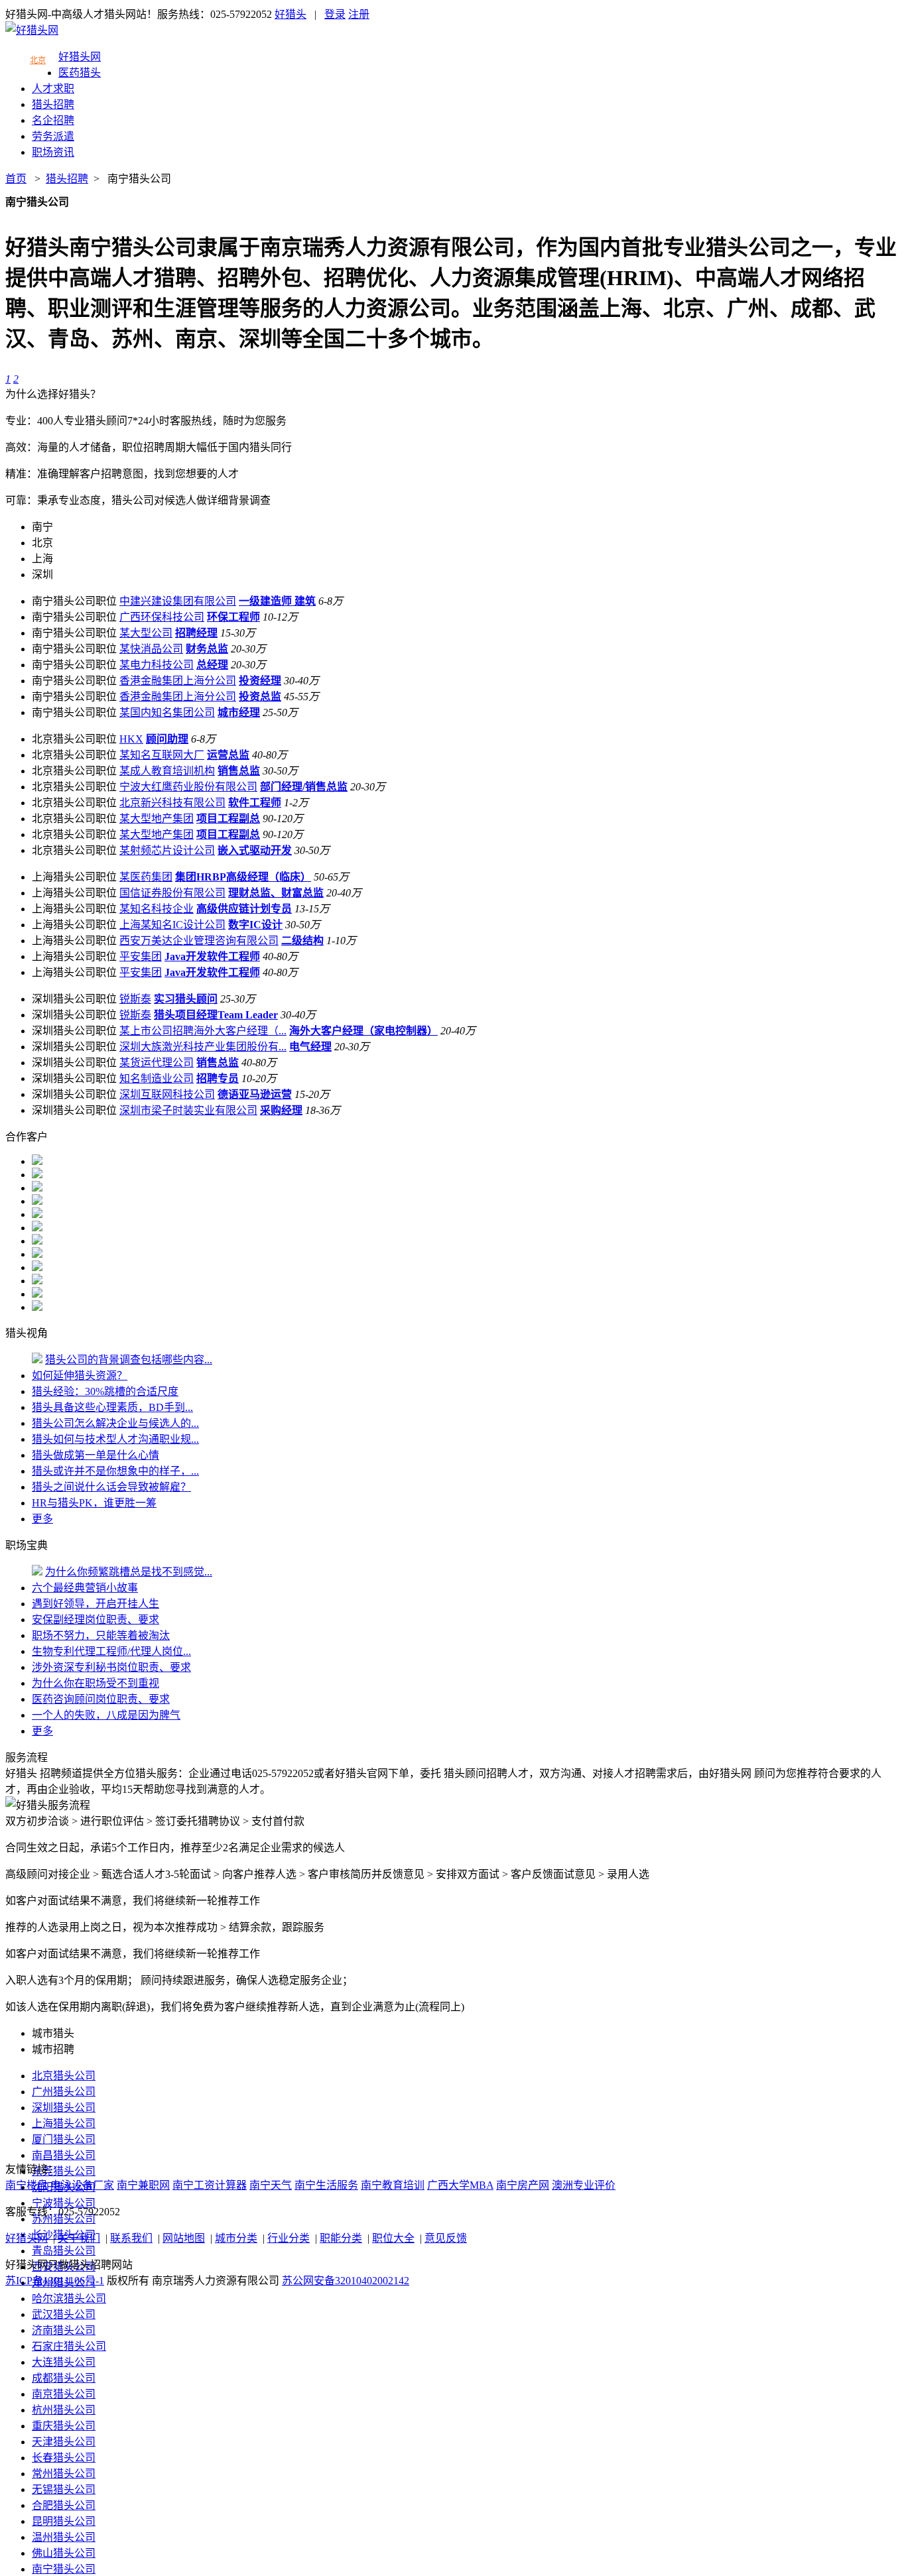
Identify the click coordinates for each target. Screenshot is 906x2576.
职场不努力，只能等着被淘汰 (101, 1635)
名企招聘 (53, 120)
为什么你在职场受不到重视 (96, 1683)
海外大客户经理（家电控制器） (363, 1031)
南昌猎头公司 (64, 2155)
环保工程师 (233, 617)
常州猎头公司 (64, 2474)
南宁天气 (271, 2185)
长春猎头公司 (64, 2458)
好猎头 (291, 14)
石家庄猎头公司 (69, 2346)
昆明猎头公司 (64, 2521)
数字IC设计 (255, 925)
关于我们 (79, 2238)
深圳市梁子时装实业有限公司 (188, 1110)
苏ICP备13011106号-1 (55, 2281)
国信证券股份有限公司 (172, 893)
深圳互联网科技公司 (167, 1094)
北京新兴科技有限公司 (172, 803)
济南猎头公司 (64, 2330)
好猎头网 (80, 57)
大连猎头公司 (64, 2362)
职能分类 (341, 2238)
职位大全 (393, 2238)
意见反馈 (446, 2238)
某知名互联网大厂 (162, 755)
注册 (359, 14)
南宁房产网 (523, 2185)
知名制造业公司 (157, 1078)
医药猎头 (80, 73)
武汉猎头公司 (64, 2314)
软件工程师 (255, 803)
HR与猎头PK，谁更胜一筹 (94, 1503)
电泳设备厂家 (82, 2185)
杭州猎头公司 (64, 2410)
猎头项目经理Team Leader (216, 1015)
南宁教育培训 (393, 2185)
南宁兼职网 (143, 2185)
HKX (131, 739)
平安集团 (141, 956)
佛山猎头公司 (64, 2553)
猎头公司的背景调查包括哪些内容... (129, 1360)
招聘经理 (196, 633)
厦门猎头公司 (64, 2139)
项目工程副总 (228, 819)
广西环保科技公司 (162, 617)
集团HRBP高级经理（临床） (243, 877)
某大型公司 (146, 633)
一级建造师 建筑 (277, 601)
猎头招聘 (53, 104)
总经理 (212, 665)
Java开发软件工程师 (212, 956)
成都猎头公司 (64, 2378)
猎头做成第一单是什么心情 (96, 1455)
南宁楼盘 (27, 2185)
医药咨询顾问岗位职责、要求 (101, 1699)
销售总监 (239, 771)
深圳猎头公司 (64, 2108)
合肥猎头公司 (64, 2505)
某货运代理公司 (157, 1063)
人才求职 (53, 89)
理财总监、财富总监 (276, 893)
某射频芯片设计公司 (167, 850)
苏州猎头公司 (64, 2219)
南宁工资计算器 (210, 2185)
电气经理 (310, 1047)
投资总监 (260, 697)
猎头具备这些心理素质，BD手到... (112, 1407)
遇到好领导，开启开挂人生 (96, 1604)
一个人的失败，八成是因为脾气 (106, 1715)
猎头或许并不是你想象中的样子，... (115, 1471)
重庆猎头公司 (64, 2426)
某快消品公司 (151, 649)
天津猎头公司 (64, 2442)
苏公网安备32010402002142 (346, 2281)
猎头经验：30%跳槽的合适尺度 (105, 1391)
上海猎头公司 (64, 2123)
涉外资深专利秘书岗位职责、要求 (111, 1667)
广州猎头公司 (64, 2092)
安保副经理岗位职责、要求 (96, 1620)
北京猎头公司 (64, 2076)
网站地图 (184, 2238)
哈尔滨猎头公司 (69, 2299)
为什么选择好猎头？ (53, 394)
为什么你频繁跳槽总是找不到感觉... (129, 1572)
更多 (42, 1519)
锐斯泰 (135, 999)
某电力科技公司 (157, 665)
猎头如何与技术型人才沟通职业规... (115, 1439)
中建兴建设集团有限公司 (178, 601)
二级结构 (302, 941)
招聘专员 (218, 1078)
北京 (38, 60)
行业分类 (289, 2238)
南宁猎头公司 (139, 179)
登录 (335, 14)
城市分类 (236, 2238)
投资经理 (260, 681)
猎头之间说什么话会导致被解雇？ (111, 1487)
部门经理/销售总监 (304, 787)
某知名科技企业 (157, 909)
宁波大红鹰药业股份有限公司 (188, 787)
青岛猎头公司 (64, 2251)
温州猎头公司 (64, 2537)
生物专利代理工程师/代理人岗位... (111, 1651)
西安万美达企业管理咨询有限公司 (199, 941)
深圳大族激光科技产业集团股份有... (203, 1047)
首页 (16, 179)
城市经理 (239, 712)
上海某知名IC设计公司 (172, 925)
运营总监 (228, 755)
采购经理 (281, 1110)
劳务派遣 (53, 136)
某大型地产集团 (157, 819)
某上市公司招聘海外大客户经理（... (203, 1031)
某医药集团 (146, 877)
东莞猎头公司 (64, 2171)
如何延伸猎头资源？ (80, 1376)
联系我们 (131, 2238)
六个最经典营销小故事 (85, 1588)
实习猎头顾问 (186, 999)
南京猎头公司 (64, 2394)
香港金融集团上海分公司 (178, 681)
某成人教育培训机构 (167, 771)
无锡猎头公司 (64, 2489)
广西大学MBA (460, 2185)
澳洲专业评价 (584, 2185)
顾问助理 (167, 739)
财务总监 (207, 649)
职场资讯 (53, 152)
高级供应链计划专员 (244, 909)
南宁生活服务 (326, 2185)
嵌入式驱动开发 (255, 850)
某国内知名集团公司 (167, 712)
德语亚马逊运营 (255, 1094)
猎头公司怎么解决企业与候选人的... (115, 1423)
